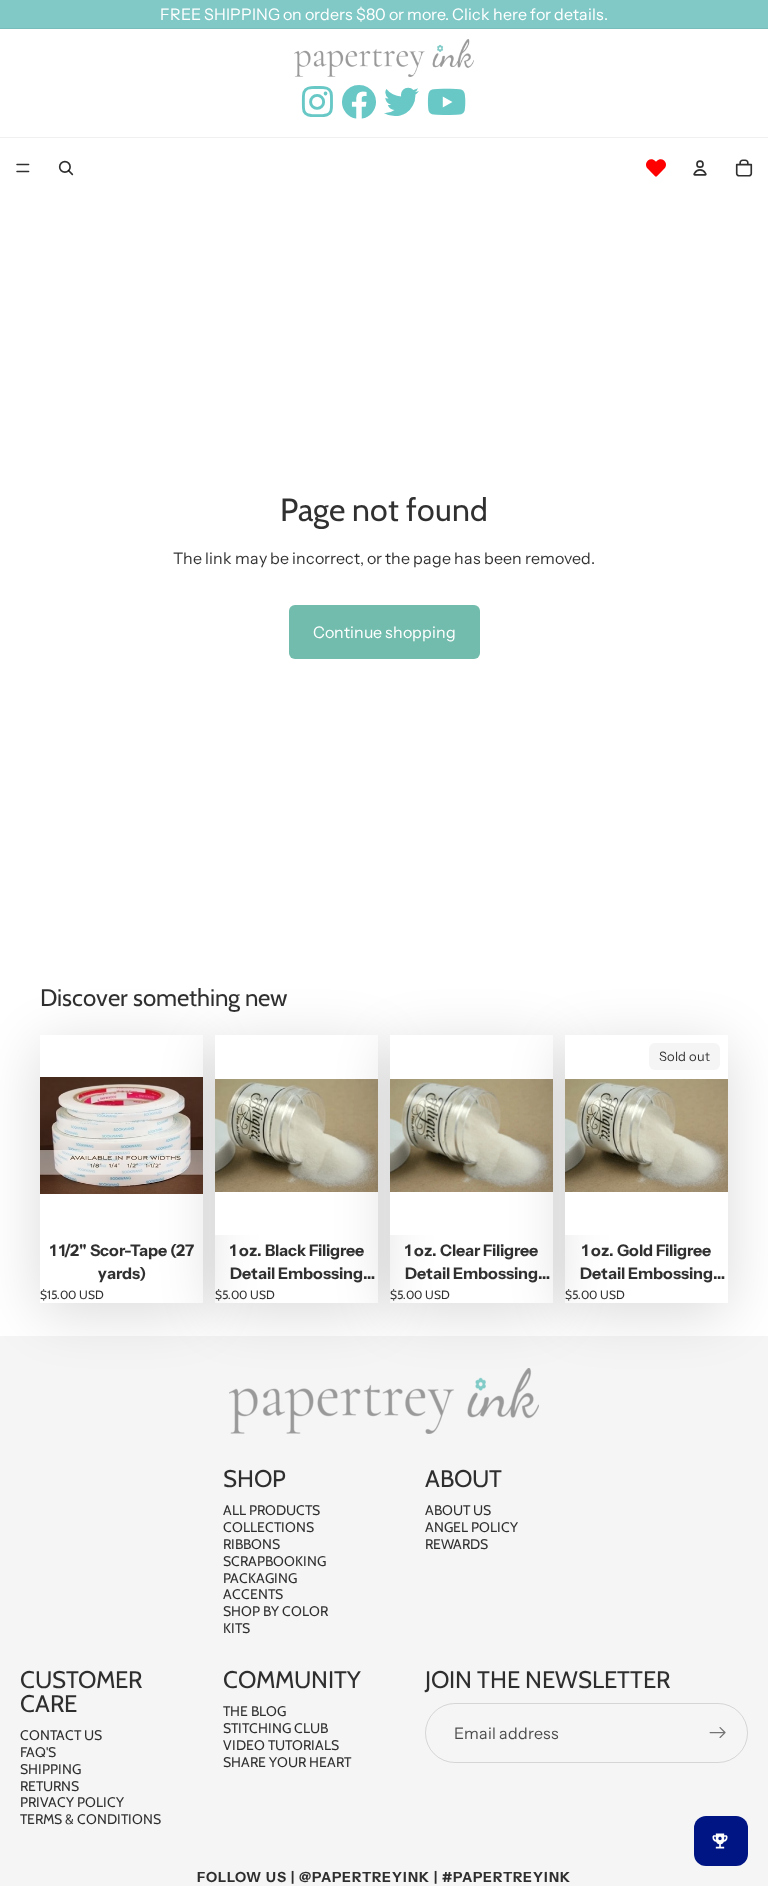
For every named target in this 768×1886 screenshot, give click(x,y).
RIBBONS (251, 1544)
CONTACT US (61, 1735)
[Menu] (23, 169)
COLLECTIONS (268, 1527)
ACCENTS (253, 1595)
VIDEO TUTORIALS (281, 1745)
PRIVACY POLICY (72, 1803)
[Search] (66, 168)
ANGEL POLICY (471, 1527)
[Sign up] (718, 1733)
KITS (236, 1628)
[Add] (172, 1205)
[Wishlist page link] (656, 168)
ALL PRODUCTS (271, 1511)
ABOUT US (458, 1511)
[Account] (700, 168)
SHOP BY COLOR (275, 1611)
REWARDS (456, 1544)
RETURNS (49, 1786)
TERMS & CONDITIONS (90, 1819)
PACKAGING (260, 1578)
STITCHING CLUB (275, 1728)
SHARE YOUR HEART (287, 1762)
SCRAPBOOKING (274, 1561)
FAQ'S (38, 1752)
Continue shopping (384, 632)
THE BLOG (254, 1711)
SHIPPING (50, 1769)
